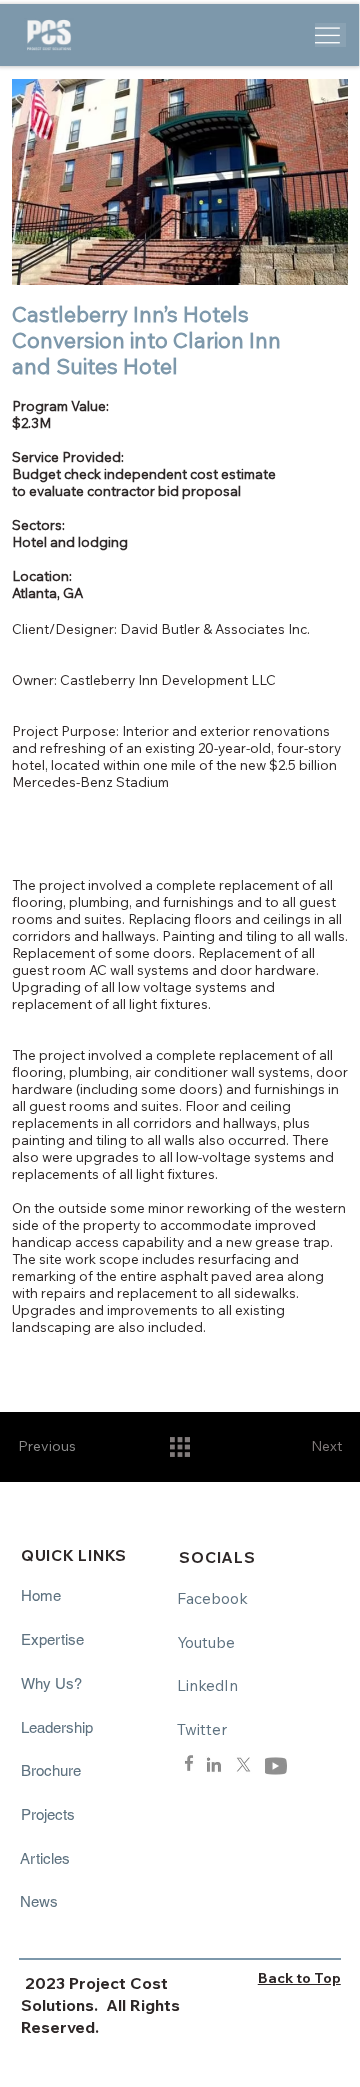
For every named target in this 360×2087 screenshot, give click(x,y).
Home (41, 1595)
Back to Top (299, 1978)
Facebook (212, 1598)
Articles (45, 1858)
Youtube (206, 1642)
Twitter (202, 1729)
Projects (48, 1814)
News (39, 1901)
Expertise (52, 1639)
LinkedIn (207, 1685)
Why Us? (51, 1683)
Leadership (57, 1727)
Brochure (51, 1770)
